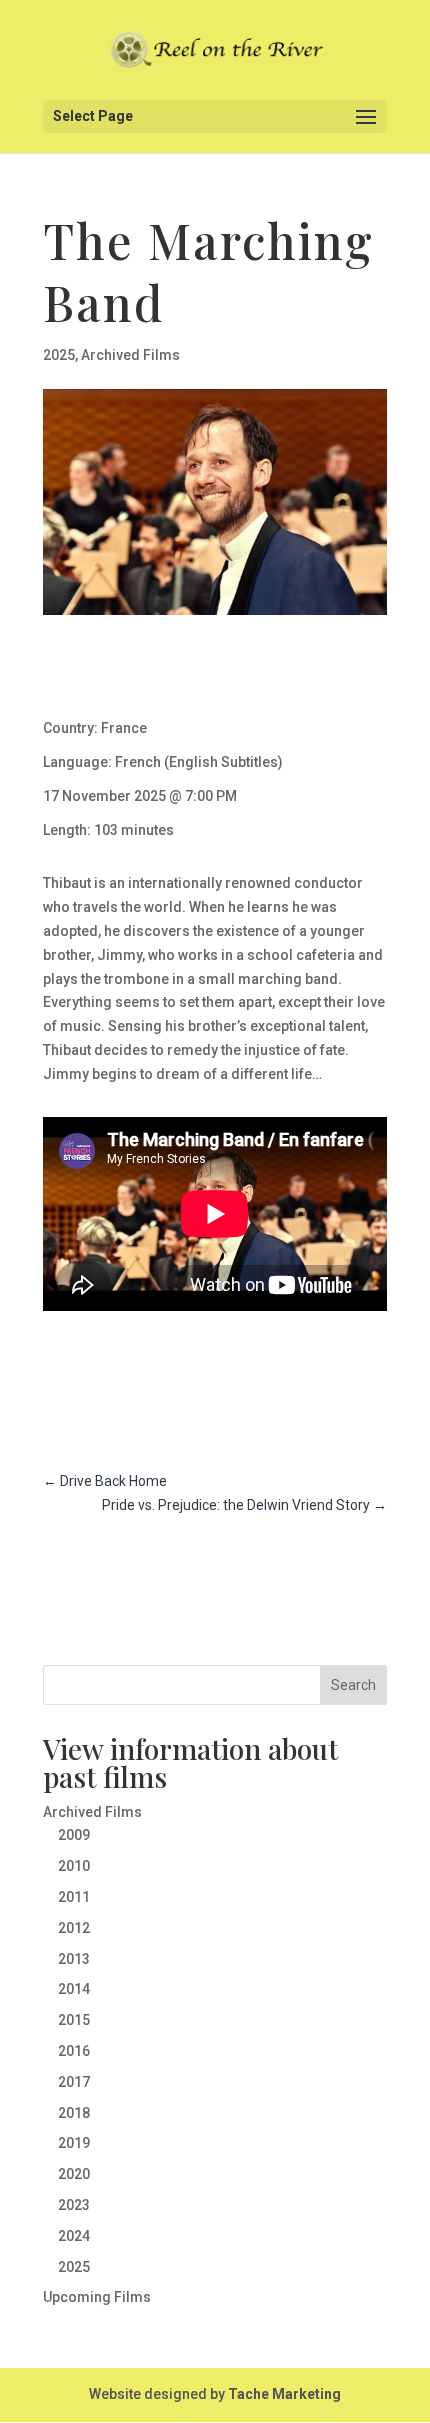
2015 (74, 2020)
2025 (59, 355)
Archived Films (130, 355)
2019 (74, 2143)
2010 (74, 1866)
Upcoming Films (97, 2297)
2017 (74, 2082)
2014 (74, 1989)
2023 (74, 2205)
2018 (74, 2113)
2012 (74, 1928)
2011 (74, 1897)
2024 (74, 2236)
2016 (74, 2051)
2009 (74, 1835)
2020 (74, 2174)
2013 (74, 1959)
